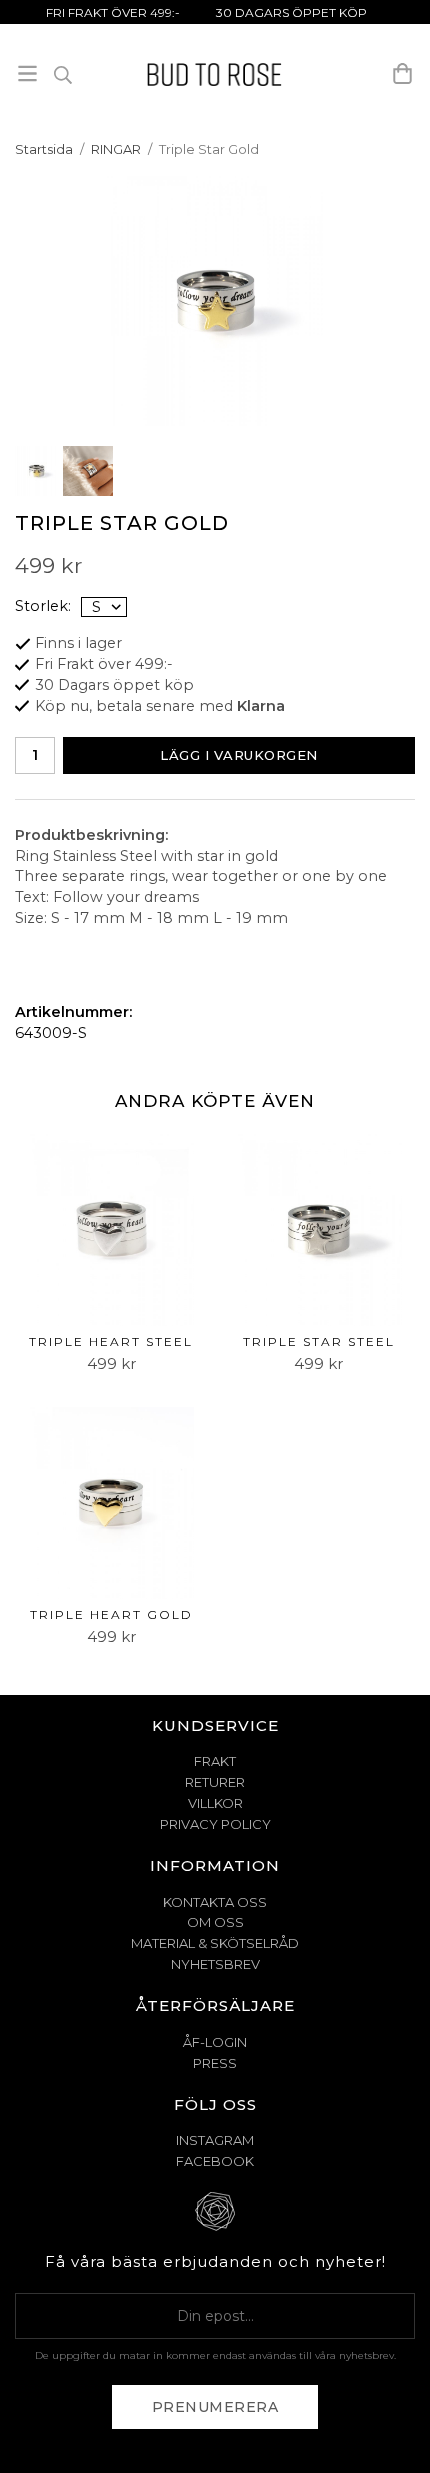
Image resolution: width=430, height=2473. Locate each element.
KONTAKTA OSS (215, 1902)
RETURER (215, 1782)
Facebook (215, 2161)
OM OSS (215, 1922)
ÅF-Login (215, 2042)
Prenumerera (215, 2407)
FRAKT (215, 1761)
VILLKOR (215, 1803)
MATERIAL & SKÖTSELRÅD (215, 1943)
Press (215, 2063)
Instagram (215, 2140)
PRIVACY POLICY (215, 1824)
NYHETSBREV (215, 1964)
